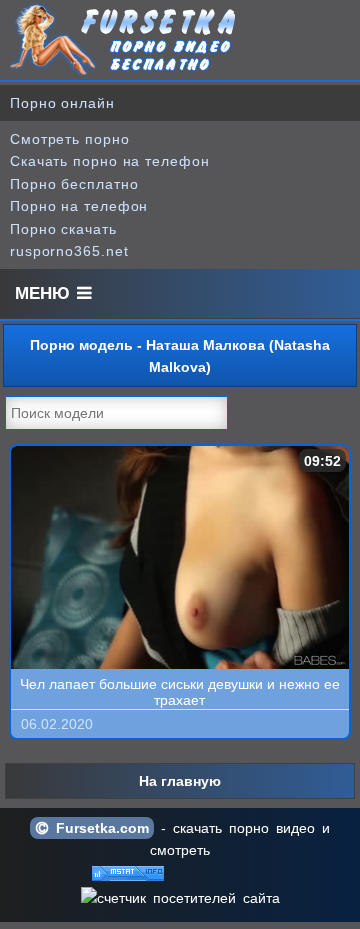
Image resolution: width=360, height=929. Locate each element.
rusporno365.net (69, 251)
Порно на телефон (79, 206)
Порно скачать (63, 229)
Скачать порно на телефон (110, 161)
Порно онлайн (62, 103)
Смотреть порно (70, 139)
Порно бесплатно (74, 184)
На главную (180, 781)
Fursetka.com (99, 828)
